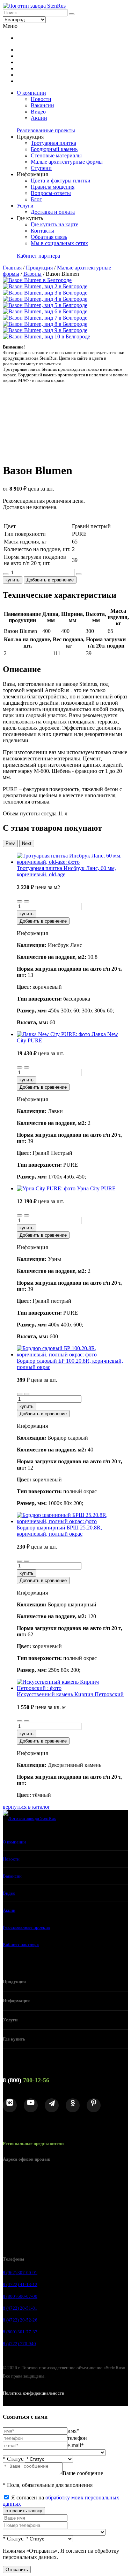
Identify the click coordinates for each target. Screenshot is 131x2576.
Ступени (41, 168)
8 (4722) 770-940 (19, 2344)
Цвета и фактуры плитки (61, 181)
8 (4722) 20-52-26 (20, 2320)
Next (27, 843)
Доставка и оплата (53, 212)
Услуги (25, 206)
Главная (12, 268)
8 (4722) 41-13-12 (20, 2284)
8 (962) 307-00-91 (20, 2273)
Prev (10, 843)
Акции (39, 118)
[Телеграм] (52, 2105)
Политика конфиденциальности (34, 2393)
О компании (31, 93)
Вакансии (42, 105)
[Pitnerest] (94, 2105)
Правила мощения (53, 187)
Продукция (39, 268)
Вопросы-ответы (51, 193)
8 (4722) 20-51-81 (20, 2308)
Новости (41, 99)
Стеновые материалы (56, 155)
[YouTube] (31, 2105)
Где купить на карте (54, 224)
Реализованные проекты (46, 130)
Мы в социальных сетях (59, 243)
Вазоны (32, 274)
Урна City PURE (96, 1188)
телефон (77, 2438)
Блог (36, 199)
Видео (38, 112)
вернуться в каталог (27, 1807)
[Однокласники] (73, 2105)
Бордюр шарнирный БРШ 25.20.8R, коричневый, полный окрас (59, 1531)
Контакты (42, 231)
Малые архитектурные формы (67, 162)
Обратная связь (49, 237)
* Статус (13, 2459)
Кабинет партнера (38, 256)
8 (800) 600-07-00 (20, 2296)
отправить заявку (24, 2511)
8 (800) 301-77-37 (20, 2332)
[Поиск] (72, 14)
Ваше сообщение (83, 2473)
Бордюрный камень (54, 149)
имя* (73, 2431)
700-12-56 (26, 2080)
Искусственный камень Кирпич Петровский (70, 1694)
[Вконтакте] (10, 2105)
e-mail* (76, 2445)
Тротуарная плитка (53, 143)
